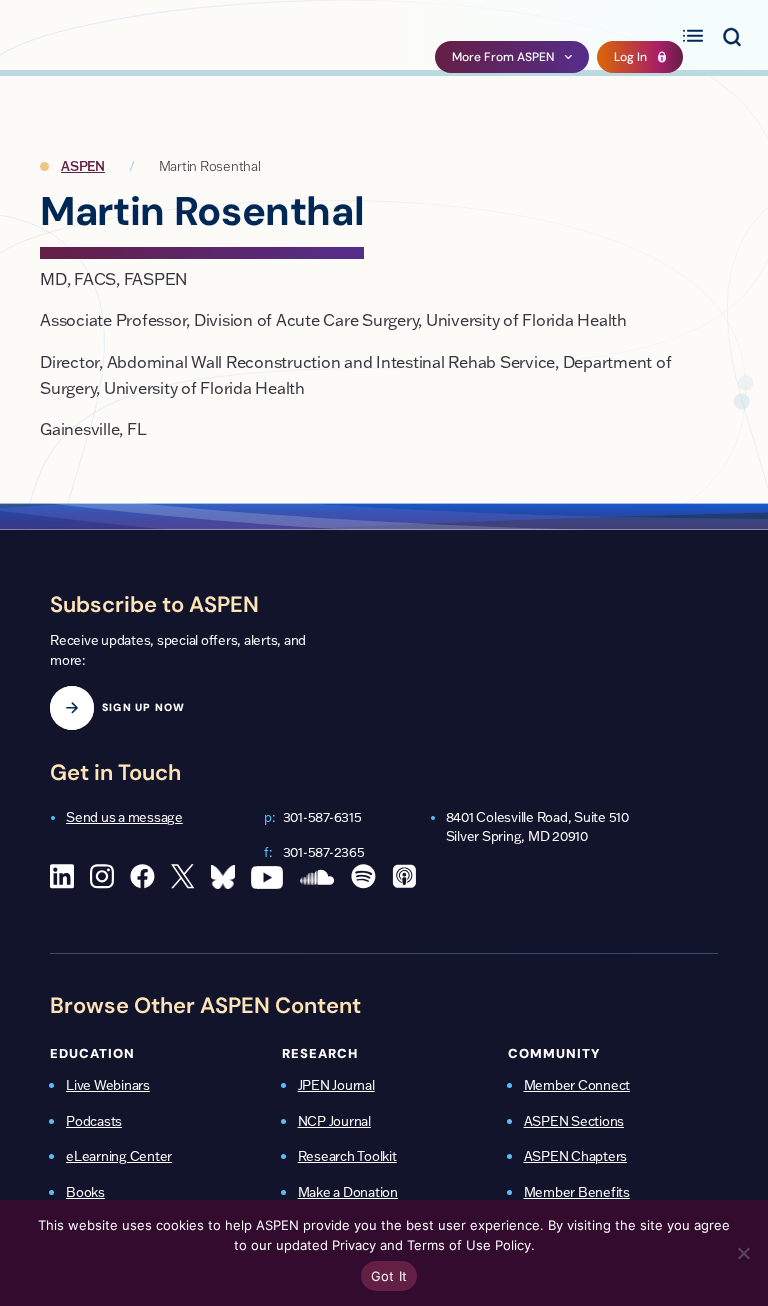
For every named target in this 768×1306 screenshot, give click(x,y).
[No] (743, 1253)
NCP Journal (334, 1121)
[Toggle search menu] (731, 35)
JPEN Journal (336, 1085)
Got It (389, 1276)
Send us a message (124, 817)
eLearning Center (119, 1156)
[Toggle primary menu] (693, 35)
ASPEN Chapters (576, 1156)
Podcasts (94, 1121)
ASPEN (83, 166)
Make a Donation (348, 1192)
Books (85, 1192)
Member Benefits (577, 1192)
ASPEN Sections (574, 1121)
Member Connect (577, 1085)
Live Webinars (108, 1085)
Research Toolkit (347, 1156)
